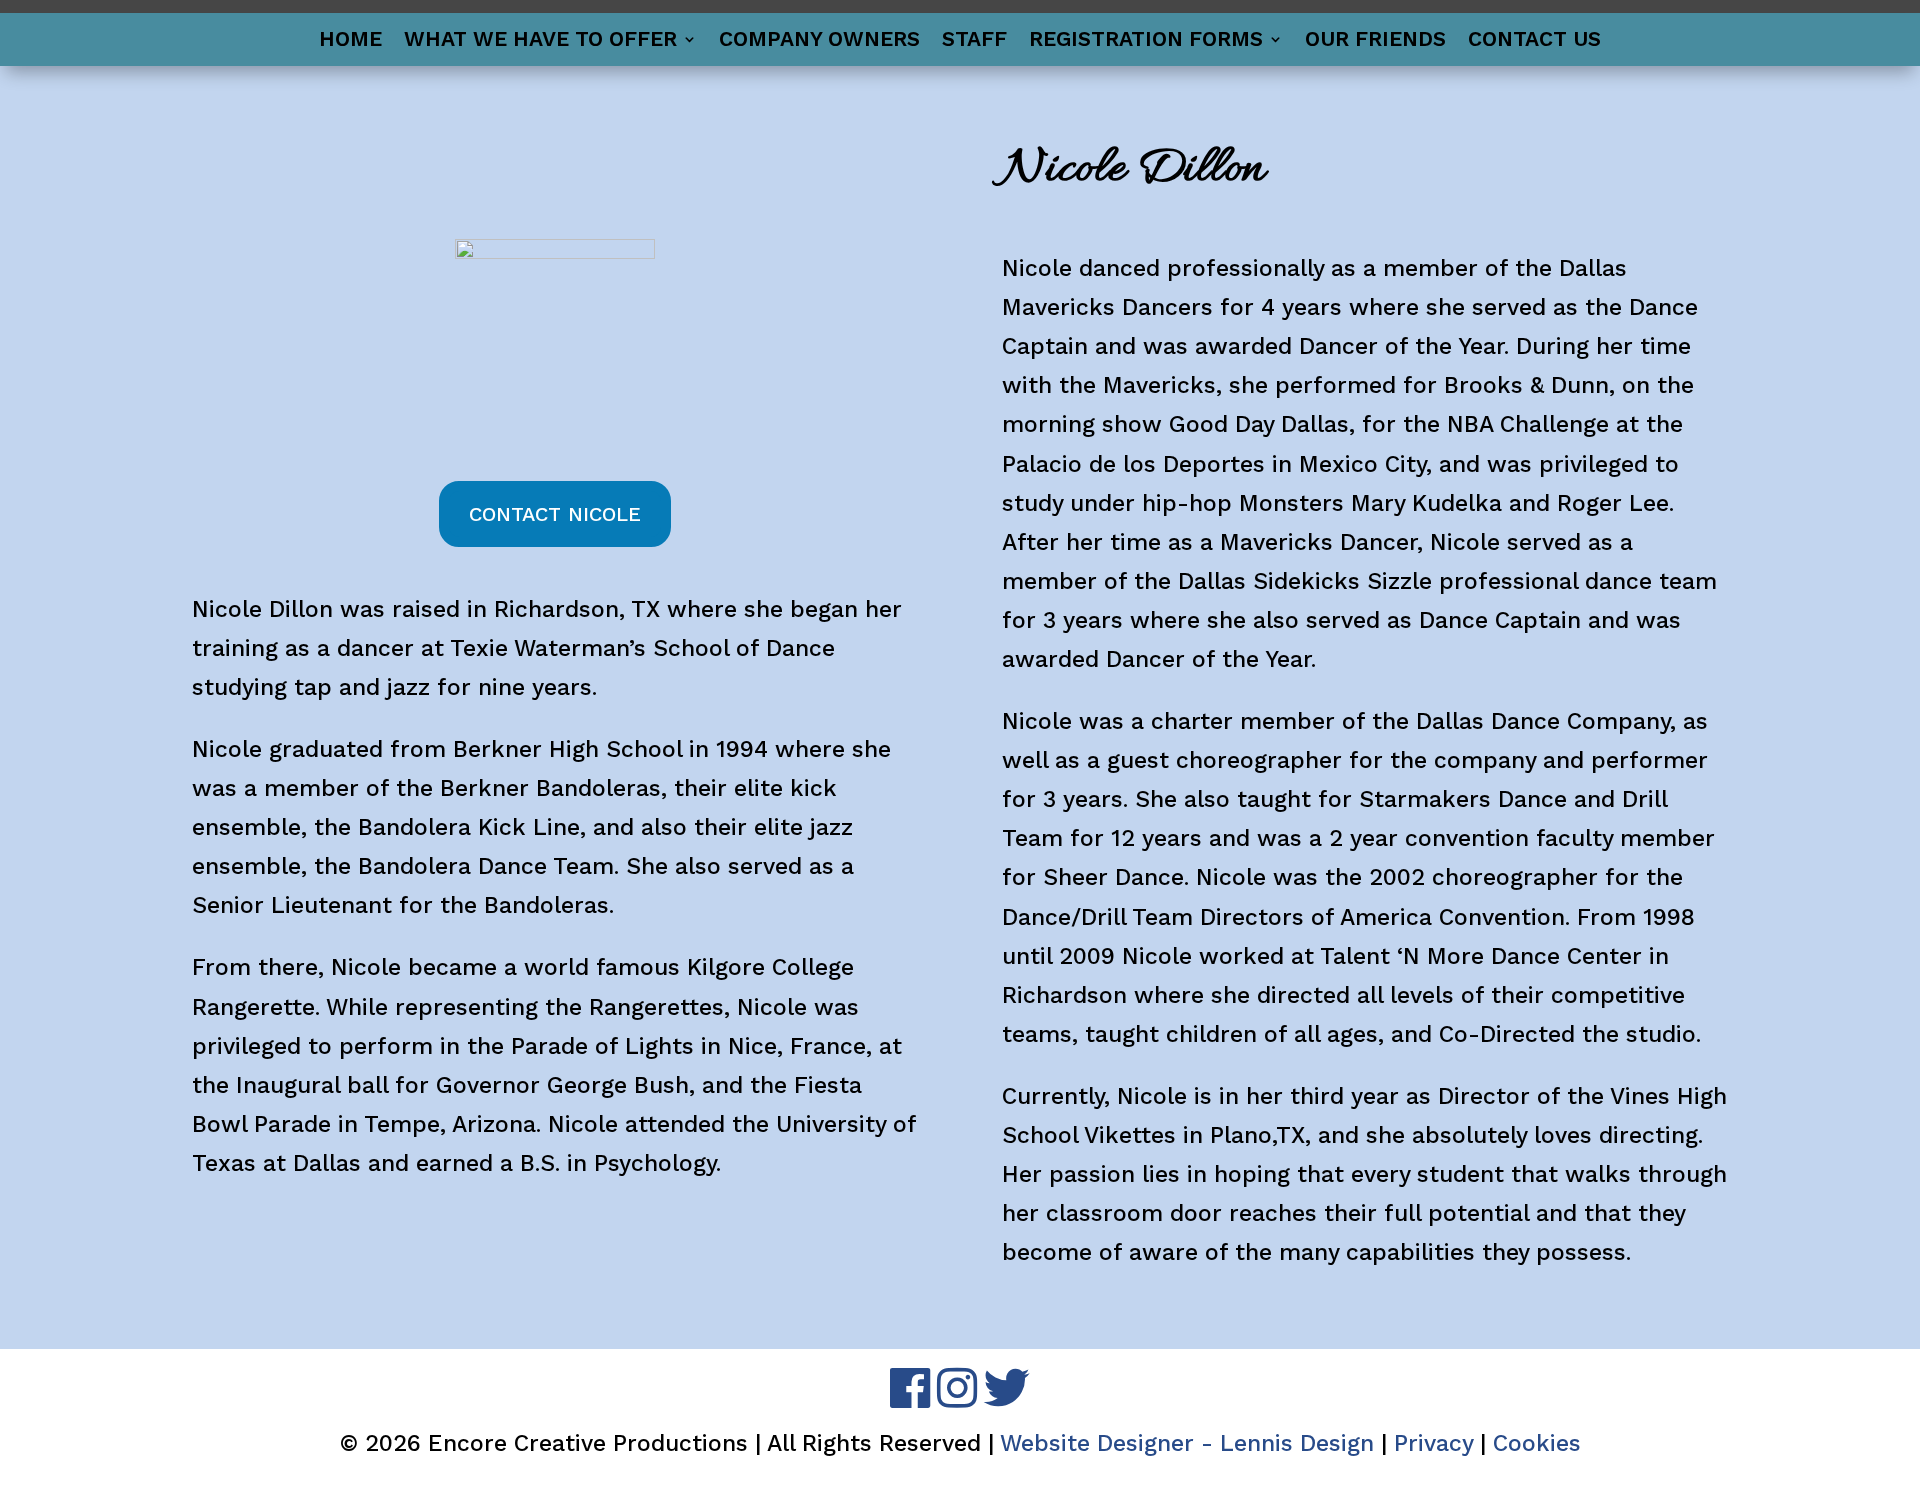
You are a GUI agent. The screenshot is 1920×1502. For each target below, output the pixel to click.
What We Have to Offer (540, 41)
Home (350, 41)
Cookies (1537, 1443)
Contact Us (1534, 41)
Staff (974, 41)
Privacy (1433, 1443)
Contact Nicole (555, 514)
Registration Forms (1146, 41)
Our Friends (1375, 41)
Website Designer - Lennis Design (1187, 1443)
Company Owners (819, 41)
